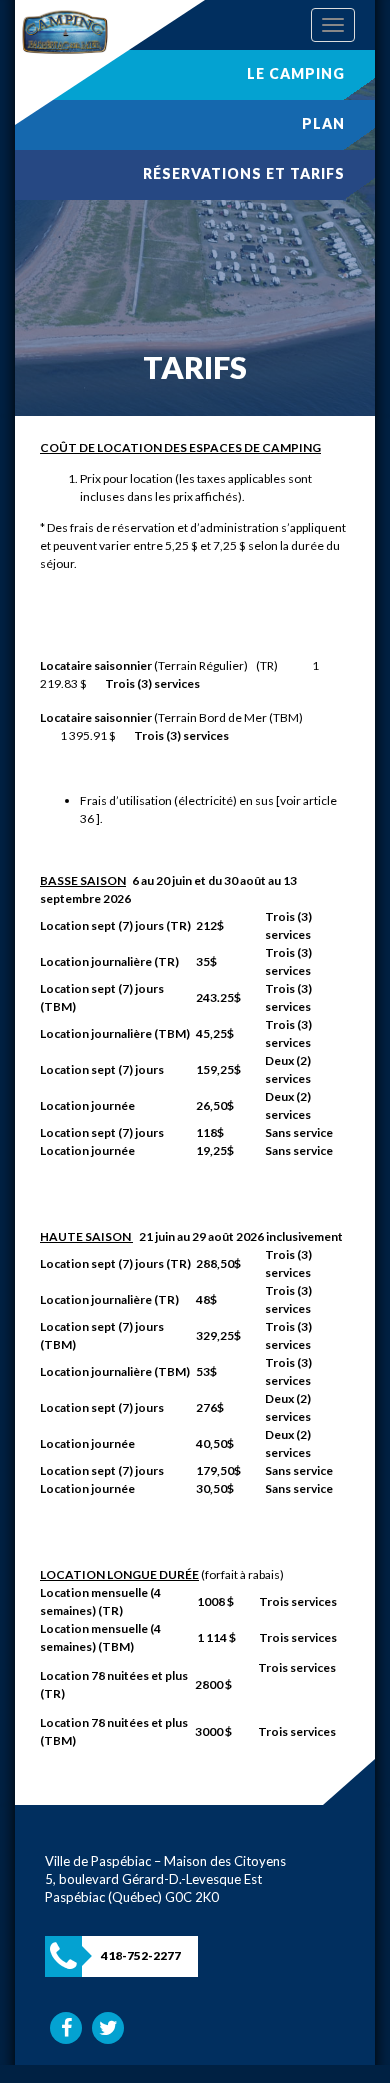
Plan (323, 123)
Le (296, 73)
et (244, 173)
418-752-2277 (141, 1955)
